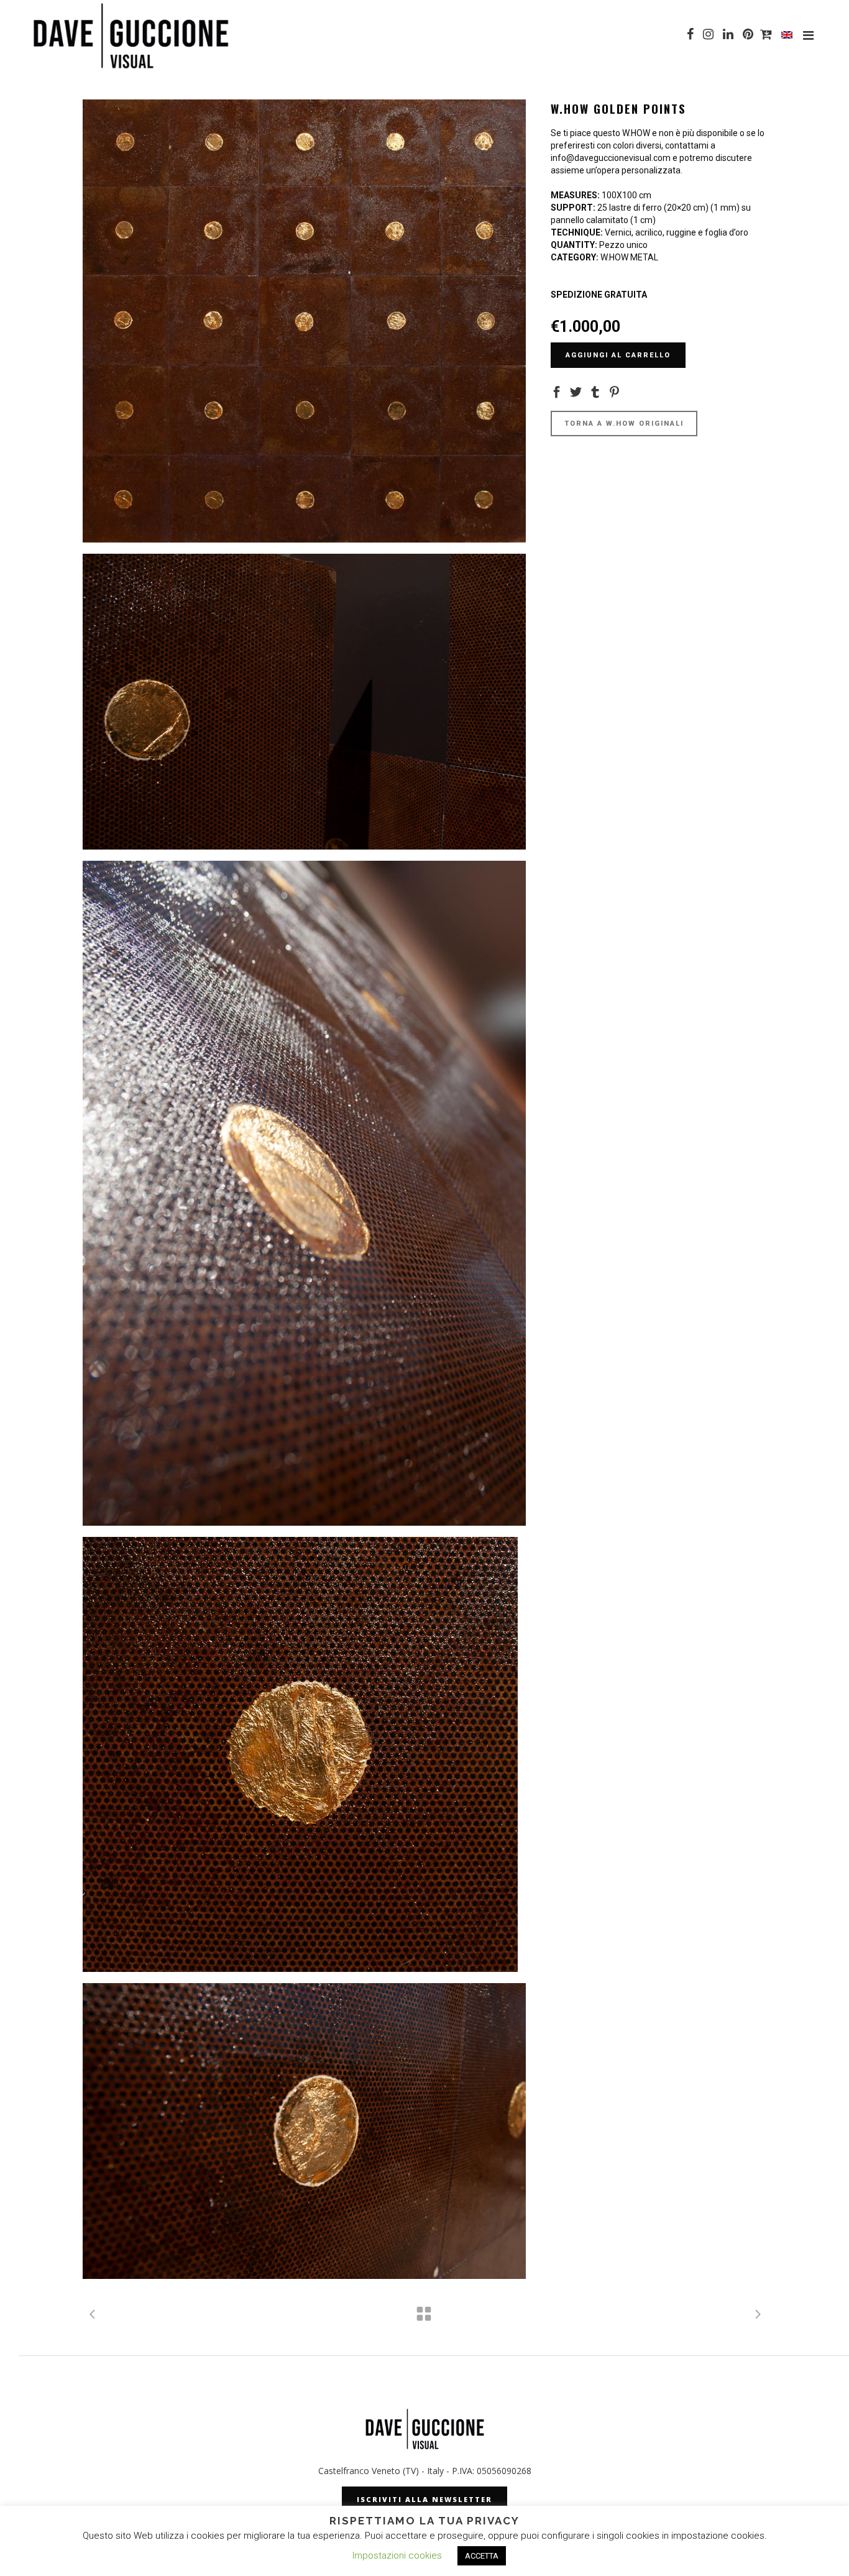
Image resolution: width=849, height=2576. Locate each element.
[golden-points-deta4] (304, 702)
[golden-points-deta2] (304, 1754)
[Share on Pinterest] (614, 391)
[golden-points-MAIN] (304, 321)
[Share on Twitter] (576, 391)
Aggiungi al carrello (618, 355)
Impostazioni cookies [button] (397, 2555)
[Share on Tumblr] (595, 391)
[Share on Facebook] (557, 391)
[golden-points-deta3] (304, 1193)
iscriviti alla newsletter (424, 2499)
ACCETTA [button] (482, 2556)
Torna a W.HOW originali (624, 424)
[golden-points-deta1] (304, 2131)
